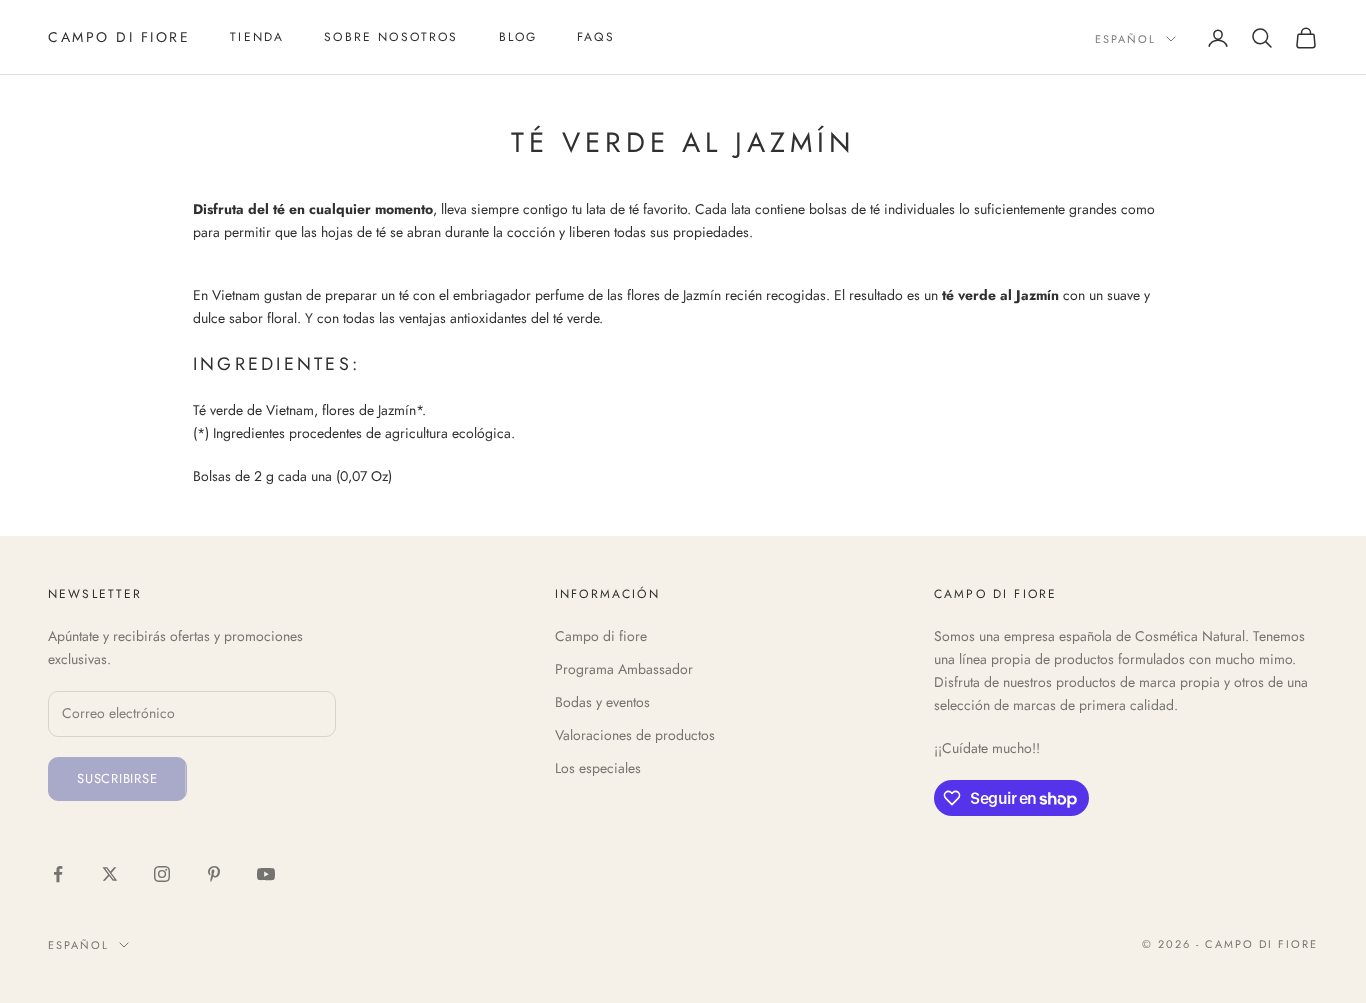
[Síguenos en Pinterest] (214, 874)
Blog (518, 37)
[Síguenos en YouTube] (266, 874)
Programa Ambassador (624, 669)
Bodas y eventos (602, 702)
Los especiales (598, 768)
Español (1125, 39)
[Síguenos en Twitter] (110, 874)
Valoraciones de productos (635, 735)
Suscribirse (117, 778)
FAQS (596, 37)
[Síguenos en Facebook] (58, 874)
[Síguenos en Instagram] (162, 874)
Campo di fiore (601, 636)
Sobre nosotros (391, 37)
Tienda (257, 37)
